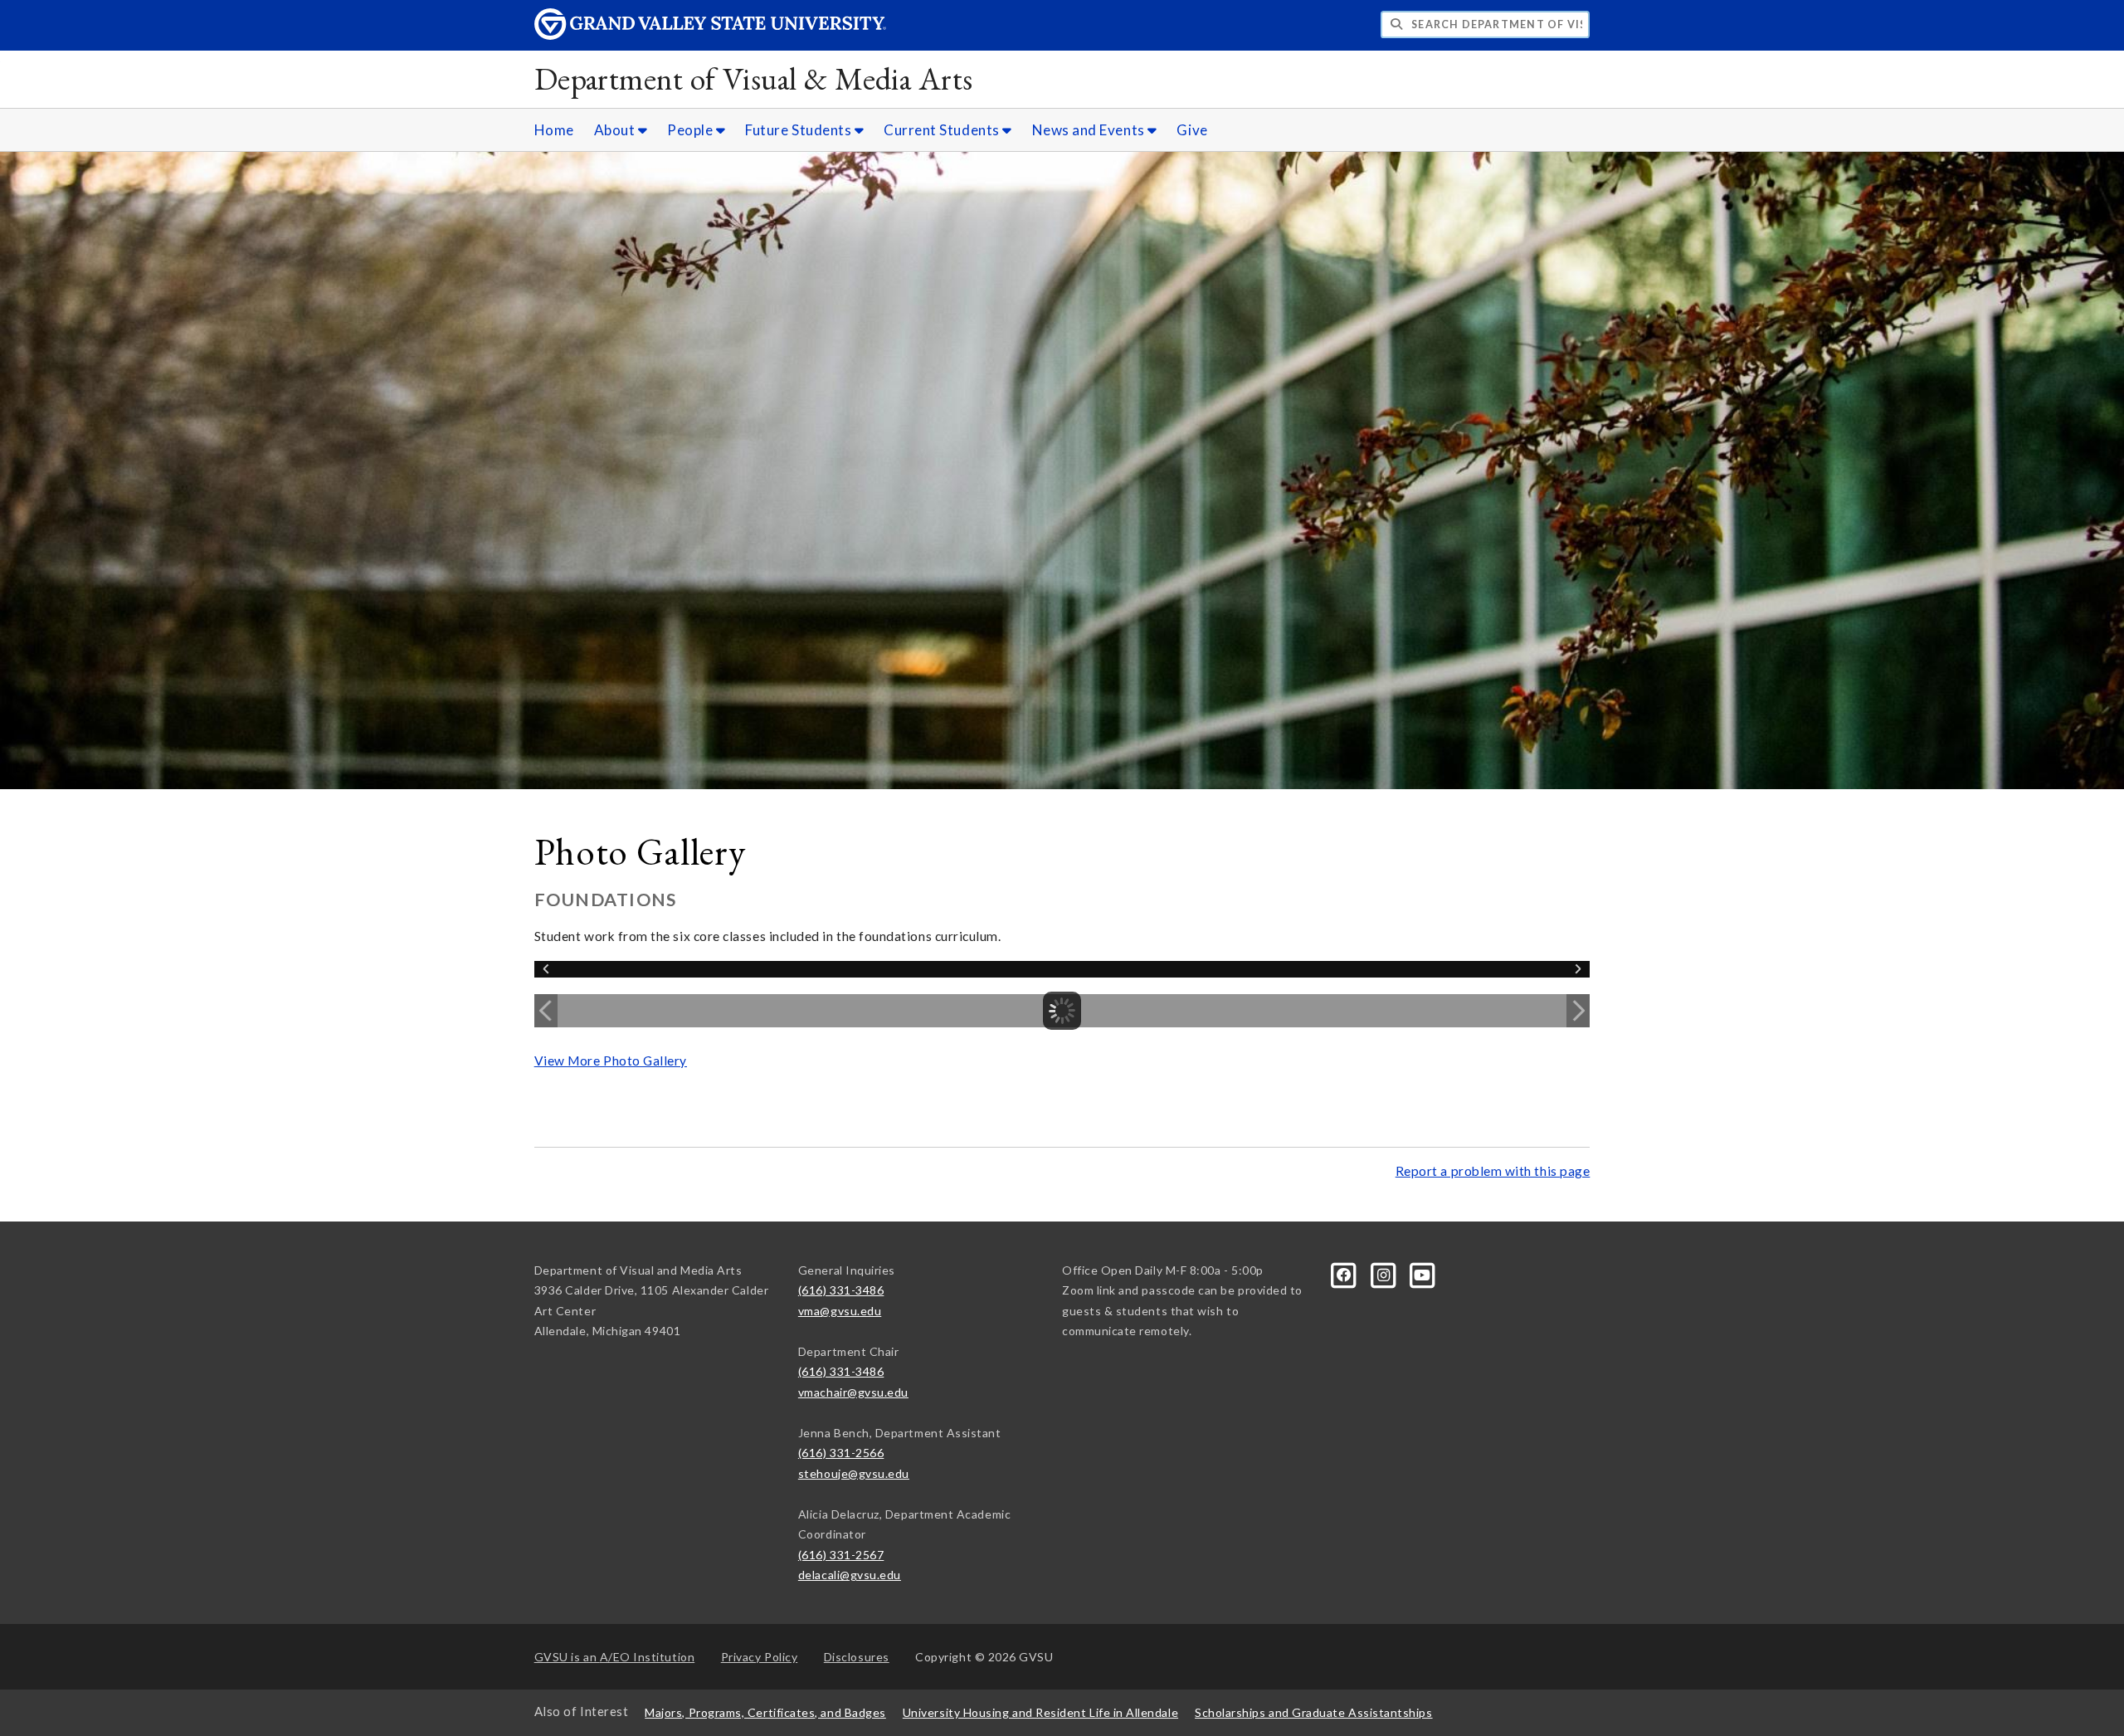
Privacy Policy (760, 1657)
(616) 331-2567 (841, 1555)
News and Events (1090, 130)
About (616, 130)
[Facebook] (1345, 1273)
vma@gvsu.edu (840, 1311)
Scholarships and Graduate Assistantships (1313, 1712)
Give (1192, 130)
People (692, 130)
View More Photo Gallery (611, 1061)
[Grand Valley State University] (710, 35)
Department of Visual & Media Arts (754, 78)
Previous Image (546, 1011)
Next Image (1578, 1011)
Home (554, 130)
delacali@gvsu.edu (850, 1575)
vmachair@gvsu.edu (853, 1392)
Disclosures (857, 1657)
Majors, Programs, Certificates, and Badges (765, 1712)
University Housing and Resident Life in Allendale (1040, 1712)
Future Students (800, 130)
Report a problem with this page (1493, 1171)
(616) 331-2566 (841, 1453)
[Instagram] (1384, 1273)
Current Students (943, 130)
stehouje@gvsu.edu (854, 1473)
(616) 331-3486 (841, 1290)
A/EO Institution (615, 1657)
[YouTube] (1423, 1273)
